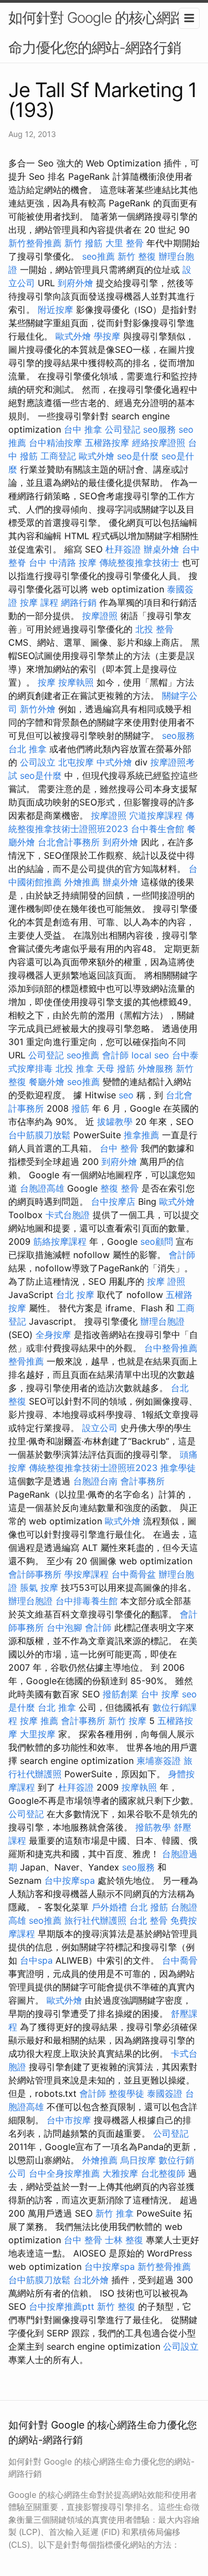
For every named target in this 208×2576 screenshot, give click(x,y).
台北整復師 (163, 2173)
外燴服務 (155, 1068)
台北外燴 (91, 2280)
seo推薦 (98, 256)
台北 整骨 (148, 1920)
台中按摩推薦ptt (62, 2306)
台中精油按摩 (55, 443)
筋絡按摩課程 (60, 1241)
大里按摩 (38, 1734)
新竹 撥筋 (83, 243)
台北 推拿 (27, 749)
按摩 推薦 (39, 1721)
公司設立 (38, 762)
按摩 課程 (39, 602)
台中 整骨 (119, 1148)
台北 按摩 (75, 1295)
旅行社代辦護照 (95, 1920)
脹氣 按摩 (39, 1588)
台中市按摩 (69, 2120)
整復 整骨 (120, 1188)
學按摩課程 (87, 1574)
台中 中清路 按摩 (63, 562)
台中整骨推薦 (171, 1348)
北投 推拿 (75, 1068)
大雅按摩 (120, 2173)
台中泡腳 (64, 1627)
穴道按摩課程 (156, 815)
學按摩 (107, 336)
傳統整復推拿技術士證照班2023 (93, 1468)
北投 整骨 (154, 629)
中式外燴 (114, 762)
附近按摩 (55, 310)
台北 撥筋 (149, 1907)
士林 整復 (124, 2240)
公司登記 (123, 429)
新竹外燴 (38, 709)
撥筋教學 (153, 1827)
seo (126, 1095)
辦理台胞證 (163, 1321)
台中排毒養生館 (87, 1601)
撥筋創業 (120, 1694)
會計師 (115, 1055)
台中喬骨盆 (134, 1574)
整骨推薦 (26, 1361)
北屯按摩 (76, 762)
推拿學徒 (178, 1468)
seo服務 (159, 429)
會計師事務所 (35, 1574)
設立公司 (100, 1428)
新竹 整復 (137, 256)
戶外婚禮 (109, 1907)
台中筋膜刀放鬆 (39, 1135)
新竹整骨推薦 (35, 243)
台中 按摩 (160, 1694)
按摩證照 (100, 616)
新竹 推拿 (115, 2213)
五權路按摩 (107, 443)
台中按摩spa (70, 1880)
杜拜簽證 (123, 549)
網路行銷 (79, 602)
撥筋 (80, 1108)
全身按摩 (53, 1335)
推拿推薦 (141, 1135)
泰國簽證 (165, 2093)
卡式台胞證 (68, 1215)
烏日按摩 (138, 2160)
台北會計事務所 (69, 842)
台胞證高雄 (42, 1188)
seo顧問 (157, 1241)
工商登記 (58, 456)
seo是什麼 (138, 456)
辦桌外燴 (161, 549)
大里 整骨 (125, 243)
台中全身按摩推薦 (64, 2173)
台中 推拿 (83, 429)
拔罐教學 (115, 1122)
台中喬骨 (180, 1960)
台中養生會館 (158, 829)
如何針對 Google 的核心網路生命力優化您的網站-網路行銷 (103, 32)
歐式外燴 (73, 336)
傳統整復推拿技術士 (139, 562)
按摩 (47, 682)
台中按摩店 (113, 1201)
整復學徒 (126, 2093)
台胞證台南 (95, 1481)
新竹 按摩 (127, 1721)
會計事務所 (143, 1481)
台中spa (36, 1960)
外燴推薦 (82, 882)
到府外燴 (75, 283)
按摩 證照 (166, 1281)
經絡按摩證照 (159, 443)
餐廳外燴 (47, 1082)
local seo (150, 1055)
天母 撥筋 (116, 1068)
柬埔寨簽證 (159, 1761)
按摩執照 (76, 682)
